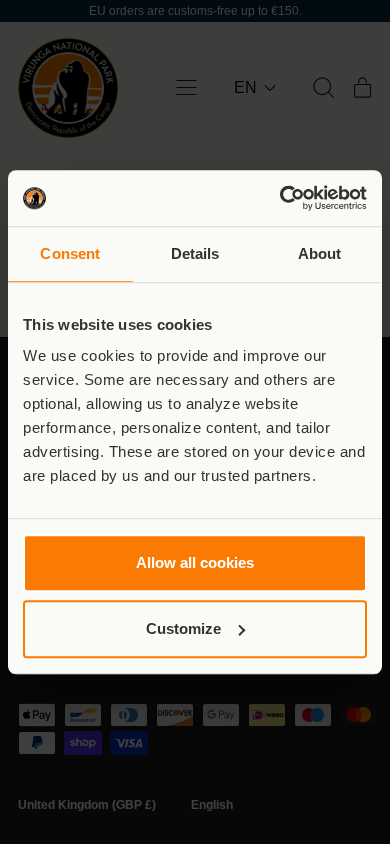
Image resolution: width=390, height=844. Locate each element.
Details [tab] (195, 253)
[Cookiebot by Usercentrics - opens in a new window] (280, 198)
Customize (183, 628)
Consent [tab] (70, 253)
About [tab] (320, 253)
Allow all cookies (195, 562)
